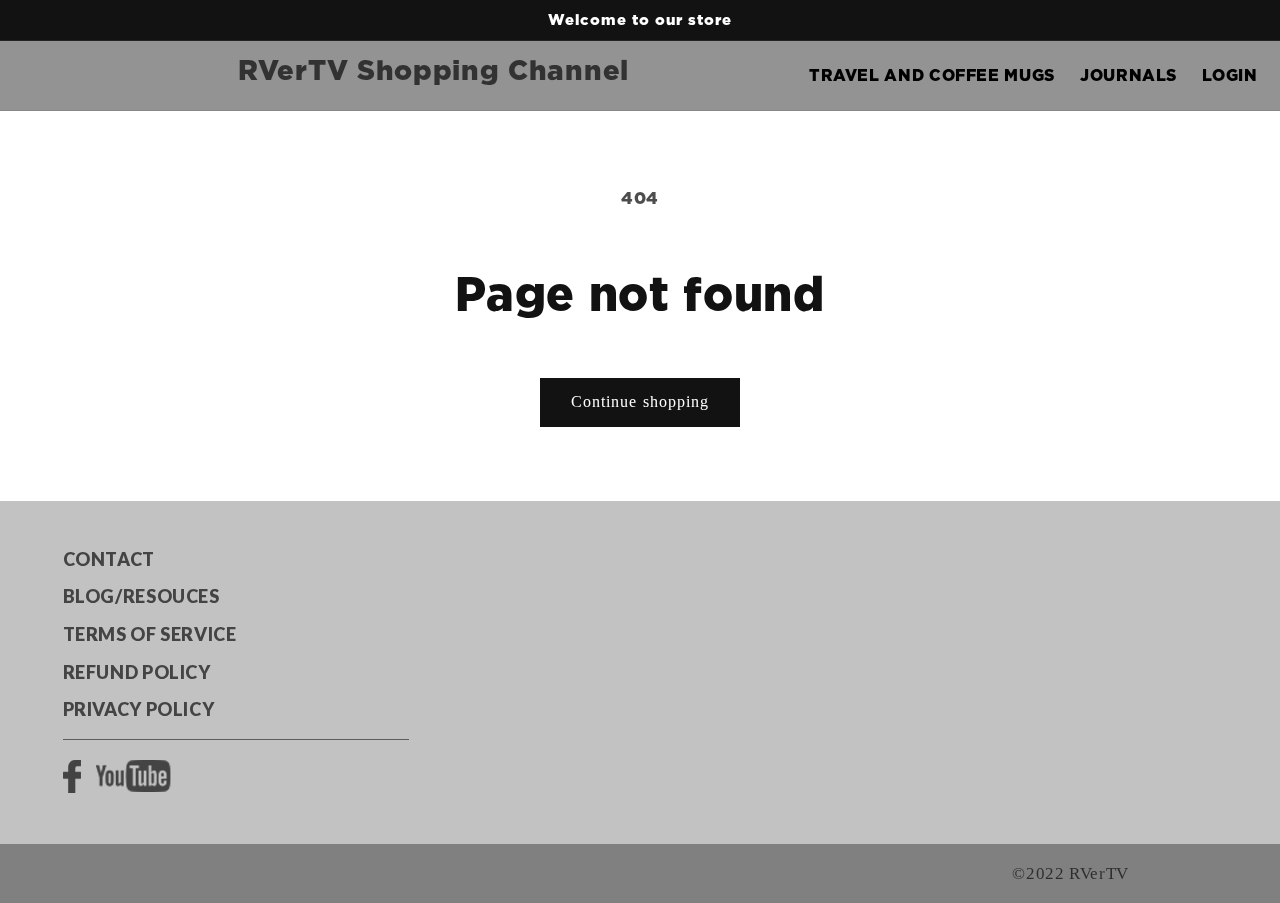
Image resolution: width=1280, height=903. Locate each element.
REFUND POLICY (137, 672)
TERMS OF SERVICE (150, 634)
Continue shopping (640, 401)
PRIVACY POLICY (139, 709)
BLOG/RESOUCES (141, 596)
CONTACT (109, 559)
